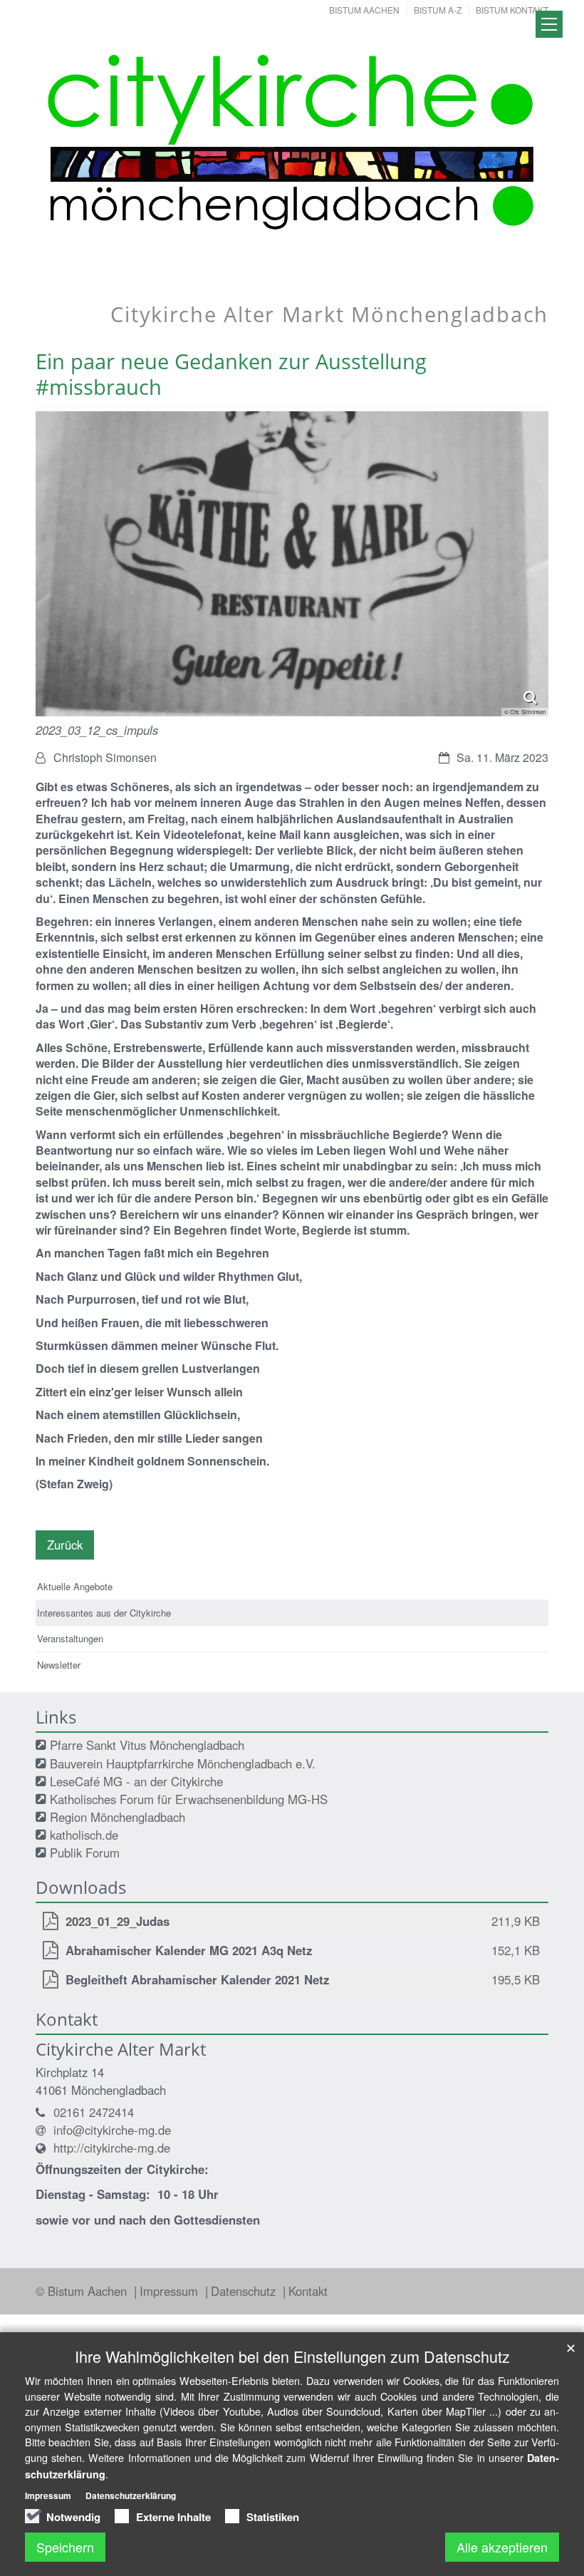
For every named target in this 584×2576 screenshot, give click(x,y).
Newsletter (59, 1665)
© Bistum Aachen (83, 2291)
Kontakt (308, 2291)
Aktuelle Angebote (75, 1586)
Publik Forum (85, 1853)
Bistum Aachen (364, 10)
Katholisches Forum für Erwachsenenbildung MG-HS (189, 1799)
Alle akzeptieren (502, 2547)
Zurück (65, 1545)
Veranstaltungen (70, 1638)
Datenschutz (245, 2291)
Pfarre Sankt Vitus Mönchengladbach (147, 1745)
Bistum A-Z (438, 10)
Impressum (171, 2291)
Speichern (65, 2547)
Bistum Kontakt (512, 10)
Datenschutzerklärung (131, 2495)
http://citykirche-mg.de (114, 2148)
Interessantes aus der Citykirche (104, 1613)
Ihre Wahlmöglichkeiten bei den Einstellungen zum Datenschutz (292, 2356)
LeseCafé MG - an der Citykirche (136, 1781)
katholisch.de (84, 1835)
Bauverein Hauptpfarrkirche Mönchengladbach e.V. (183, 1763)
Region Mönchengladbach (118, 1817)
